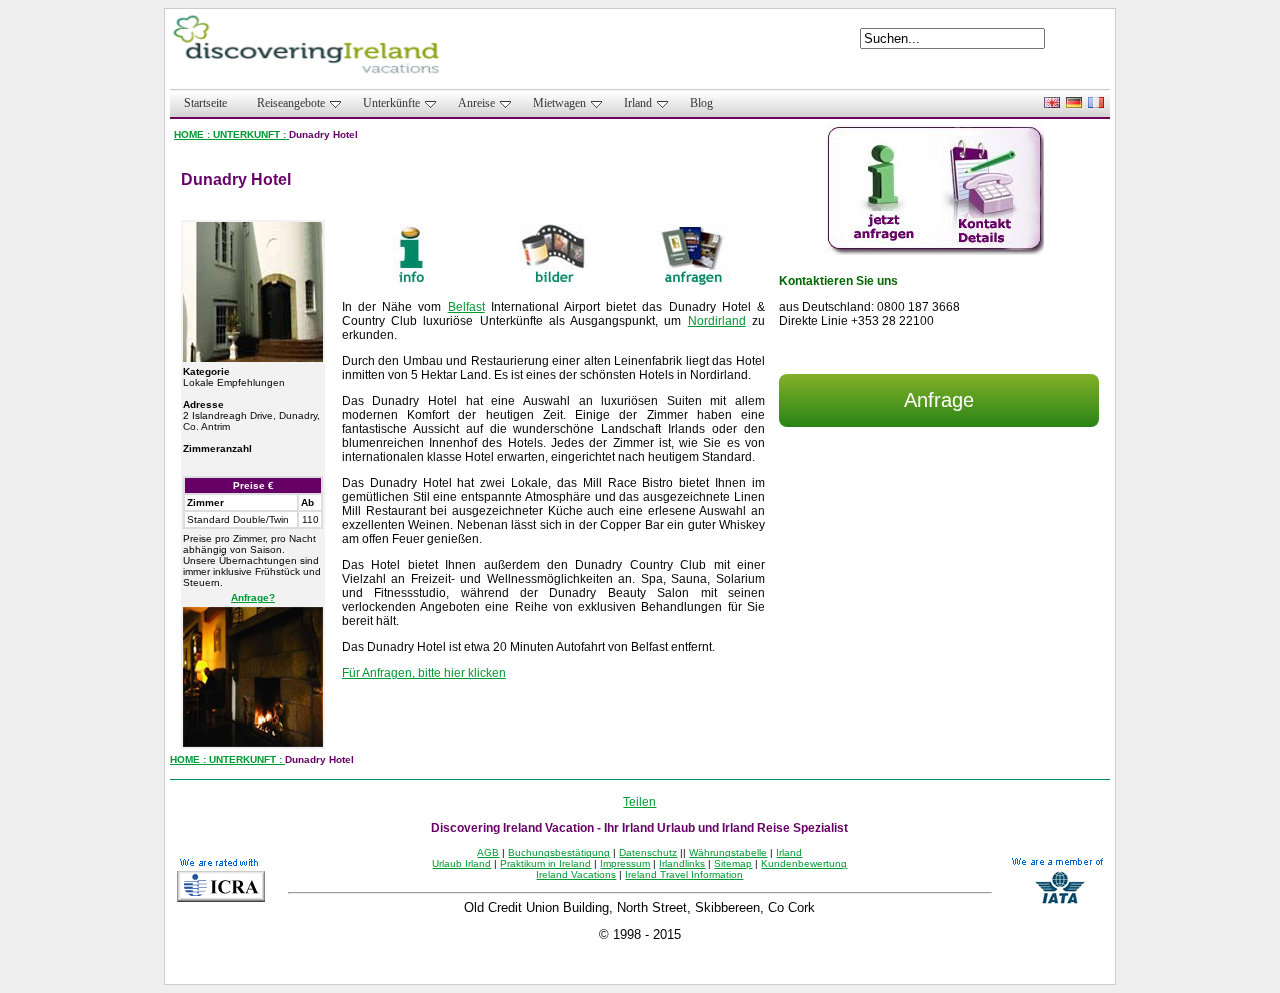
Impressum (625, 863)
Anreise (476, 103)
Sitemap (733, 863)
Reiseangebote (291, 103)
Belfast (466, 307)
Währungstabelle (728, 852)
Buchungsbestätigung (559, 852)
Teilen (639, 802)
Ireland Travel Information (684, 874)
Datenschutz (648, 852)
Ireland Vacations (576, 874)
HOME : (193, 134)
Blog (701, 103)
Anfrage (939, 400)
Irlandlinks (682, 863)
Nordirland (717, 321)
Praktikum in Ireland (545, 863)
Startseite (205, 103)
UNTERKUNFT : (251, 134)
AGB (488, 852)
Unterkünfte (391, 103)
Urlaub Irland (461, 863)
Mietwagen (559, 103)
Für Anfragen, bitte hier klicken (424, 673)
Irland (638, 103)
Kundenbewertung (804, 863)
